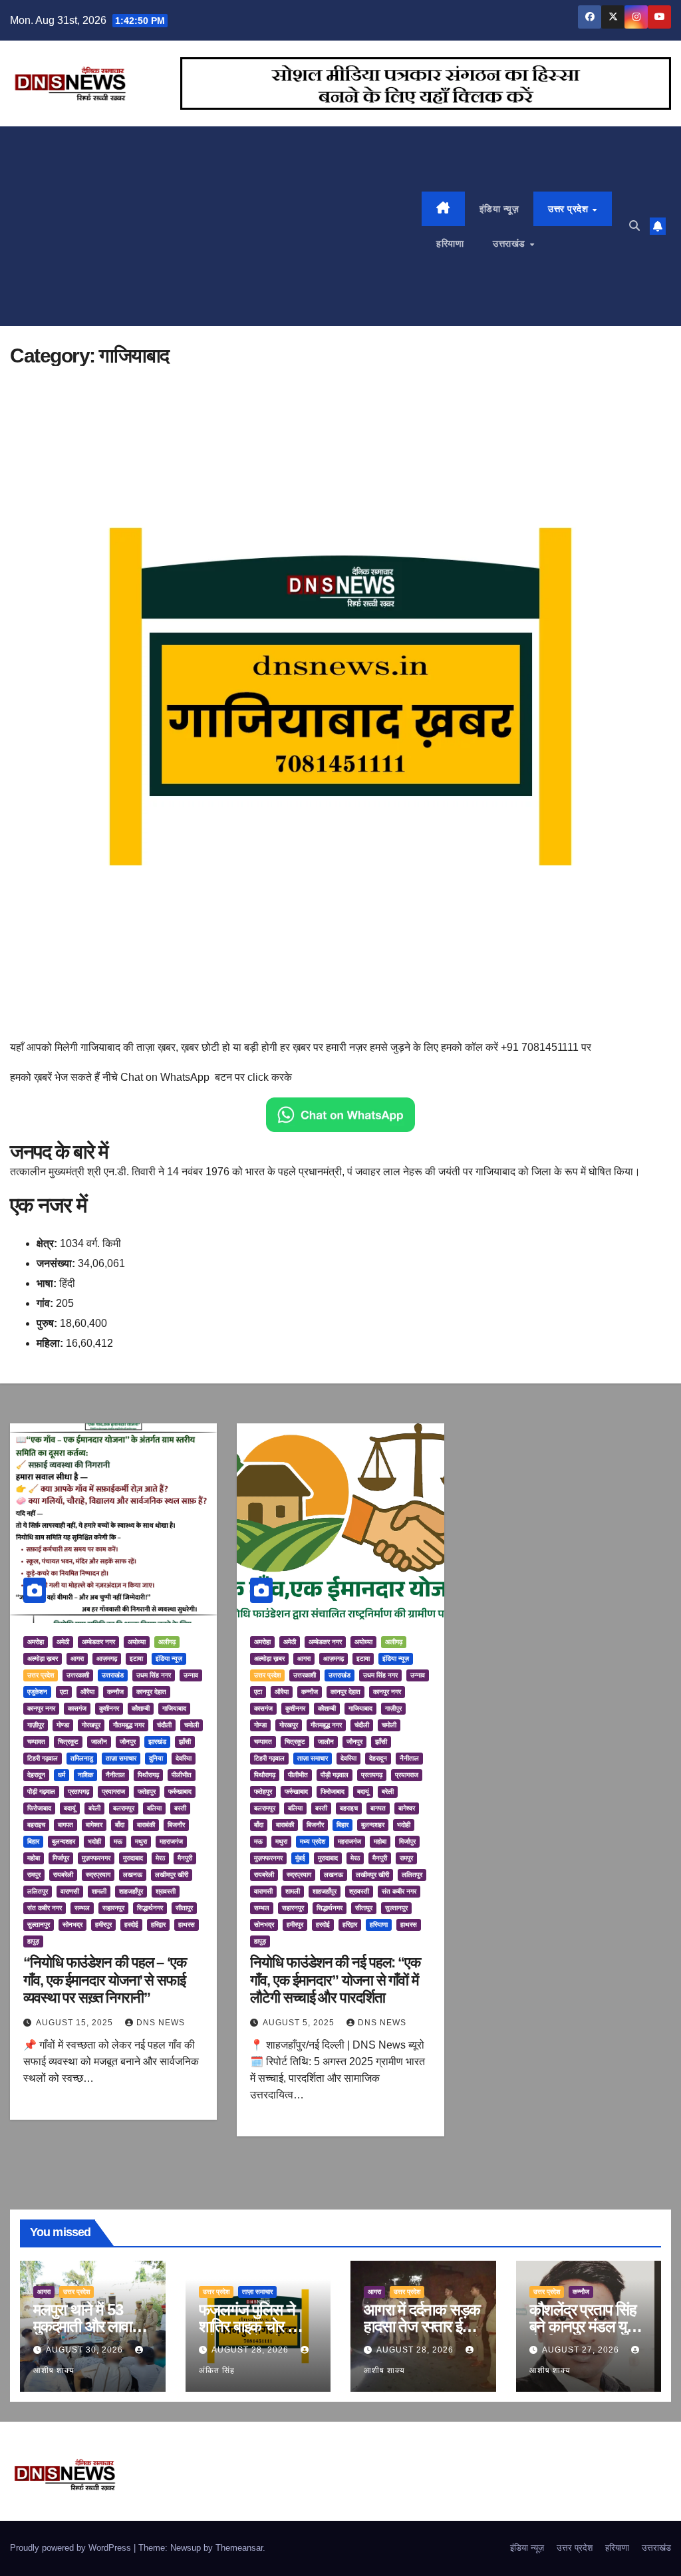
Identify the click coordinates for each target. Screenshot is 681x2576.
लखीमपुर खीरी (172, 1875)
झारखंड (157, 1742)
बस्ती (180, 1808)
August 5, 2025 (300, 2023)
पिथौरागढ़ (148, 1775)
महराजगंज (171, 1841)
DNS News (161, 2023)
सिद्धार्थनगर (150, 1908)
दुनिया (156, 1758)
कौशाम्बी (141, 1708)
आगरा (77, 1658)
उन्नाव (191, 1675)
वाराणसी (70, 1891)
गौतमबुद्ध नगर (129, 1725)
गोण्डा (63, 1725)
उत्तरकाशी (78, 1675)
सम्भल (82, 1908)
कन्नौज (115, 1692)
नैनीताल (115, 1775)
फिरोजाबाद (39, 1808)
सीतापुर (184, 1908)
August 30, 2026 (86, 2350)
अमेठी (63, 1642)
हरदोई (131, 1925)
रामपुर (34, 1875)
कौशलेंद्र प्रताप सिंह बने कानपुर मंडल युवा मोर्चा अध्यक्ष (583, 2326)
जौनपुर (128, 1742)
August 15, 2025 (76, 2023)
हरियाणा (450, 243)
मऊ (118, 1841)
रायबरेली (63, 1875)
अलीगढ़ (167, 1642)
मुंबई (300, 1858)
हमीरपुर (103, 1925)
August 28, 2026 (251, 2350)
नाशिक (85, 1775)
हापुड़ (33, 1941)
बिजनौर (176, 1825)
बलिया (154, 1808)
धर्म (62, 1775)
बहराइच (36, 1825)
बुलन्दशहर (64, 1841)
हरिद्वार (158, 1925)
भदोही (94, 1841)
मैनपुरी (185, 1858)
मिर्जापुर (61, 1858)
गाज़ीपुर (36, 1725)
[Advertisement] (216, 226)
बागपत (66, 1825)
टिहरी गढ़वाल (43, 1758)
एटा (64, 1692)
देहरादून (36, 1775)
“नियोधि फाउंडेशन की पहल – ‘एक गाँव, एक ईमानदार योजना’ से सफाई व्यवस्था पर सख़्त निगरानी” (105, 1980)
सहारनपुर (113, 1908)
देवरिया (184, 1758)
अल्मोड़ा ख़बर (43, 1658)
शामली (99, 1891)
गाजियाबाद (174, 1708)
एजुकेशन (37, 1692)
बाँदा (120, 1825)
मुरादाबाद (133, 1858)
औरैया (87, 1692)
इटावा (136, 1658)
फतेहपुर (147, 1791)
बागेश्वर (94, 1825)
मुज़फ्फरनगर (96, 1858)
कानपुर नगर (41, 1708)
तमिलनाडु (82, 1758)
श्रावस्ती (166, 1891)
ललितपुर (38, 1891)
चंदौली (164, 1725)
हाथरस (187, 1925)
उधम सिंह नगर (154, 1675)
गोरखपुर (91, 1725)
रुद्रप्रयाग (98, 1875)
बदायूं (70, 1808)
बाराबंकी (146, 1825)
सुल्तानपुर (39, 1925)
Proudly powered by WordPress (72, 2548)
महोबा (34, 1858)
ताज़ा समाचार (121, 1758)
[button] (634, 226)
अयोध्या (137, 1642)
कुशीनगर (109, 1708)
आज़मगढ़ (107, 1658)
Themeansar (239, 2548)
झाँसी (185, 1742)
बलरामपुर (124, 1808)
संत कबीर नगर (45, 1908)
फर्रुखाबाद (180, 1791)
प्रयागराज (113, 1791)
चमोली (192, 1725)
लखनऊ (133, 1875)
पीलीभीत (182, 1775)
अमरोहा (36, 1642)
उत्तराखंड (510, 243)
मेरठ (160, 1858)
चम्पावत (36, 1742)
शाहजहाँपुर (131, 1891)
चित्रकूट (68, 1742)
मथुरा (141, 1841)
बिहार (33, 1841)
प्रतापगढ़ (78, 1791)
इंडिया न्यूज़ (499, 209)
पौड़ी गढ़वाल (41, 1791)
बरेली (94, 1808)
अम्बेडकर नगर (98, 1642)
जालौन (99, 1742)
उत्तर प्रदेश (570, 209)
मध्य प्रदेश (313, 1841)
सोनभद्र (72, 1925)
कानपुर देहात (151, 1692)
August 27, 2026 (582, 2350)
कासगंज (77, 1708)
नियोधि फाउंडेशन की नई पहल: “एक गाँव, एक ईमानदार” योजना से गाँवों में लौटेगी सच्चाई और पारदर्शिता (335, 1980)
